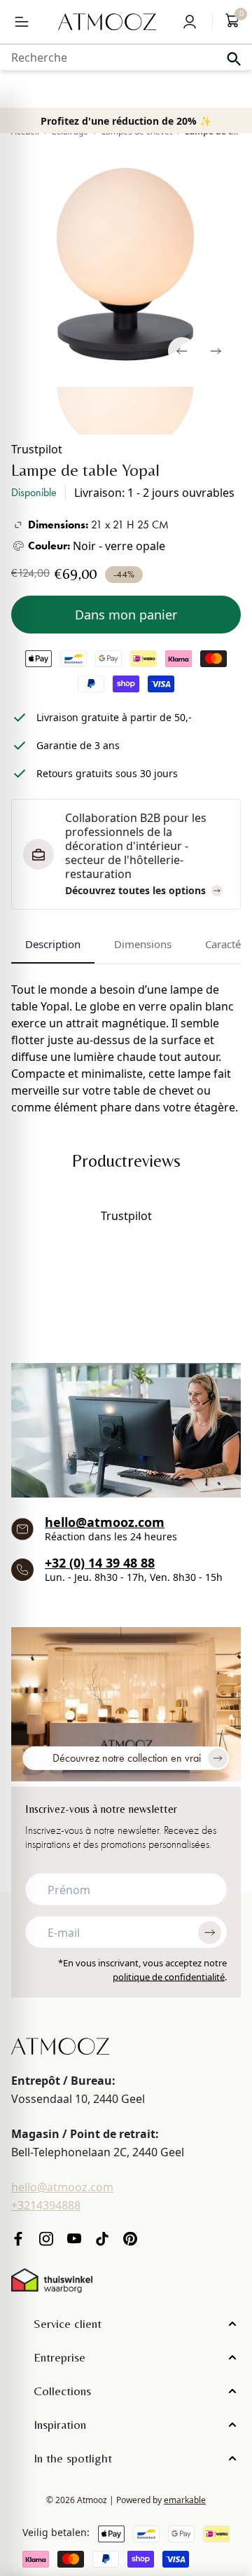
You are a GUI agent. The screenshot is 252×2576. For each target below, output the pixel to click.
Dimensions (143, 944)
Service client (68, 2323)
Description (53, 944)
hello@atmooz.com (105, 1522)
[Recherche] (234, 59)
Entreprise (59, 2357)
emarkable (185, 2500)
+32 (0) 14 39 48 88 (100, 1563)
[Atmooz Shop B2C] (107, 22)
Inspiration (60, 2424)
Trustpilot (37, 449)
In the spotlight (73, 2458)
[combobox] (126, 57)
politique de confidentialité (169, 1976)
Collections (62, 2391)
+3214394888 (46, 2205)
